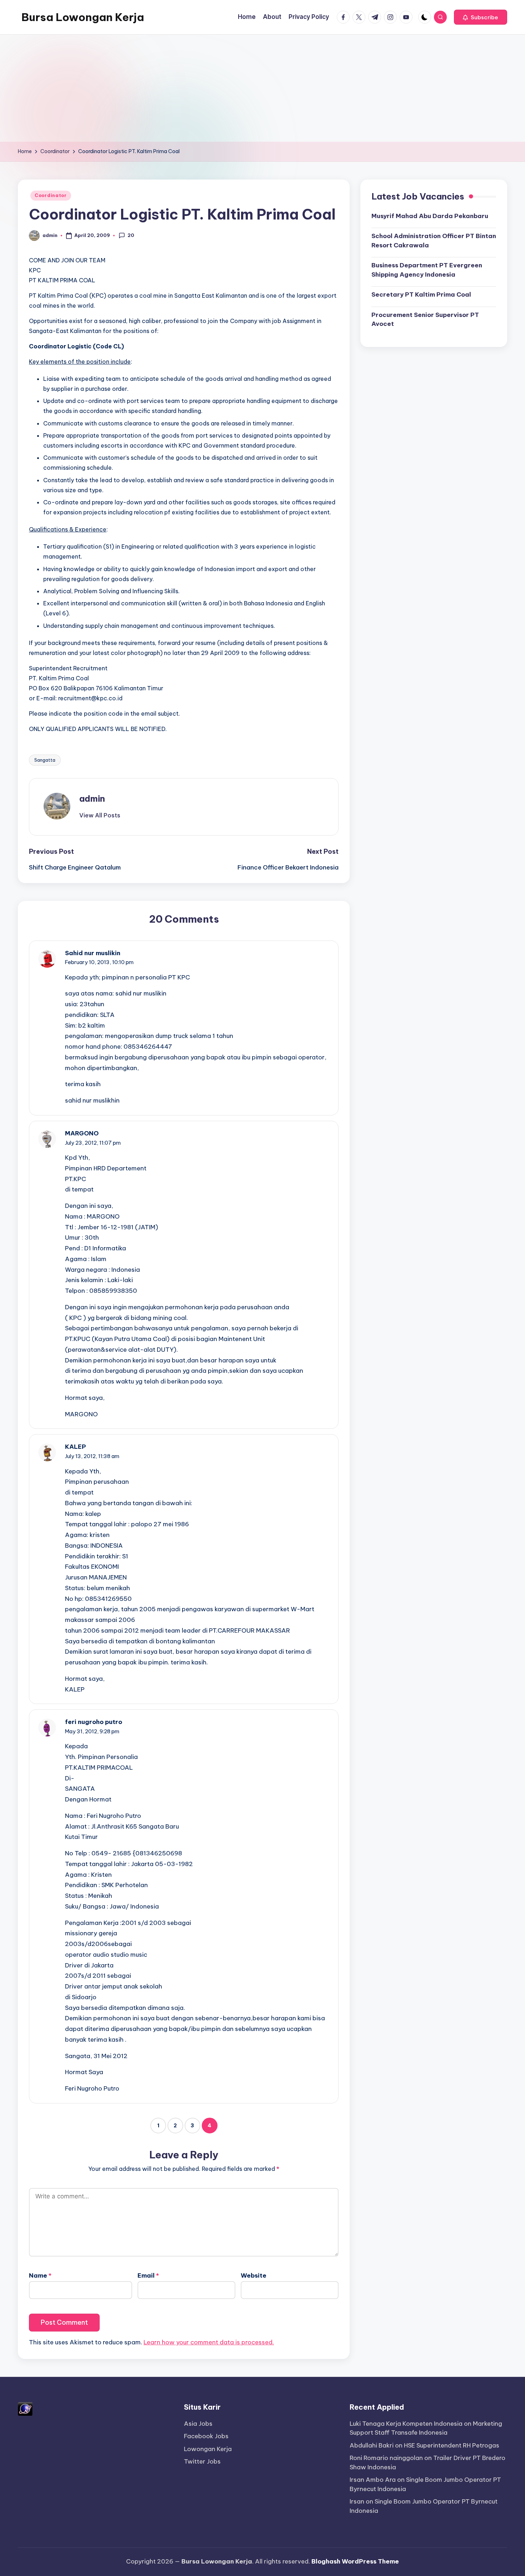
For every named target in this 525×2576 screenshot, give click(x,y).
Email (148, 2275)
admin (92, 798)
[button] (481, 17)
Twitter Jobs (202, 2461)
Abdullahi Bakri (372, 2445)
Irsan (357, 2501)
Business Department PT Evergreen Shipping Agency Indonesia (427, 270)
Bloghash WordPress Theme (355, 2561)
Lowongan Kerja (208, 2449)
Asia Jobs (198, 2424)
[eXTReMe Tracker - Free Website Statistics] (25, 2408)
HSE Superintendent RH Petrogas (452, 2445)
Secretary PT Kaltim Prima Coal (421, 294)
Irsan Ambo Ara (373, 2480)
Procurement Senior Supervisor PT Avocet (425, 319)
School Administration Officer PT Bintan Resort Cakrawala (434, 241)
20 (131, 235)
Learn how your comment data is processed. (209, 2342)
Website (254, 2275)
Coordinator (51, 195)
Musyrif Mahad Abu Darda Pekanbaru (430, 216)
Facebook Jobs (206, 2436)
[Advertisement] (262, 88)
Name (40, 2275)
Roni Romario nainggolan (386, 2458)
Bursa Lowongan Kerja (83, 17)
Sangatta (45, 760)
